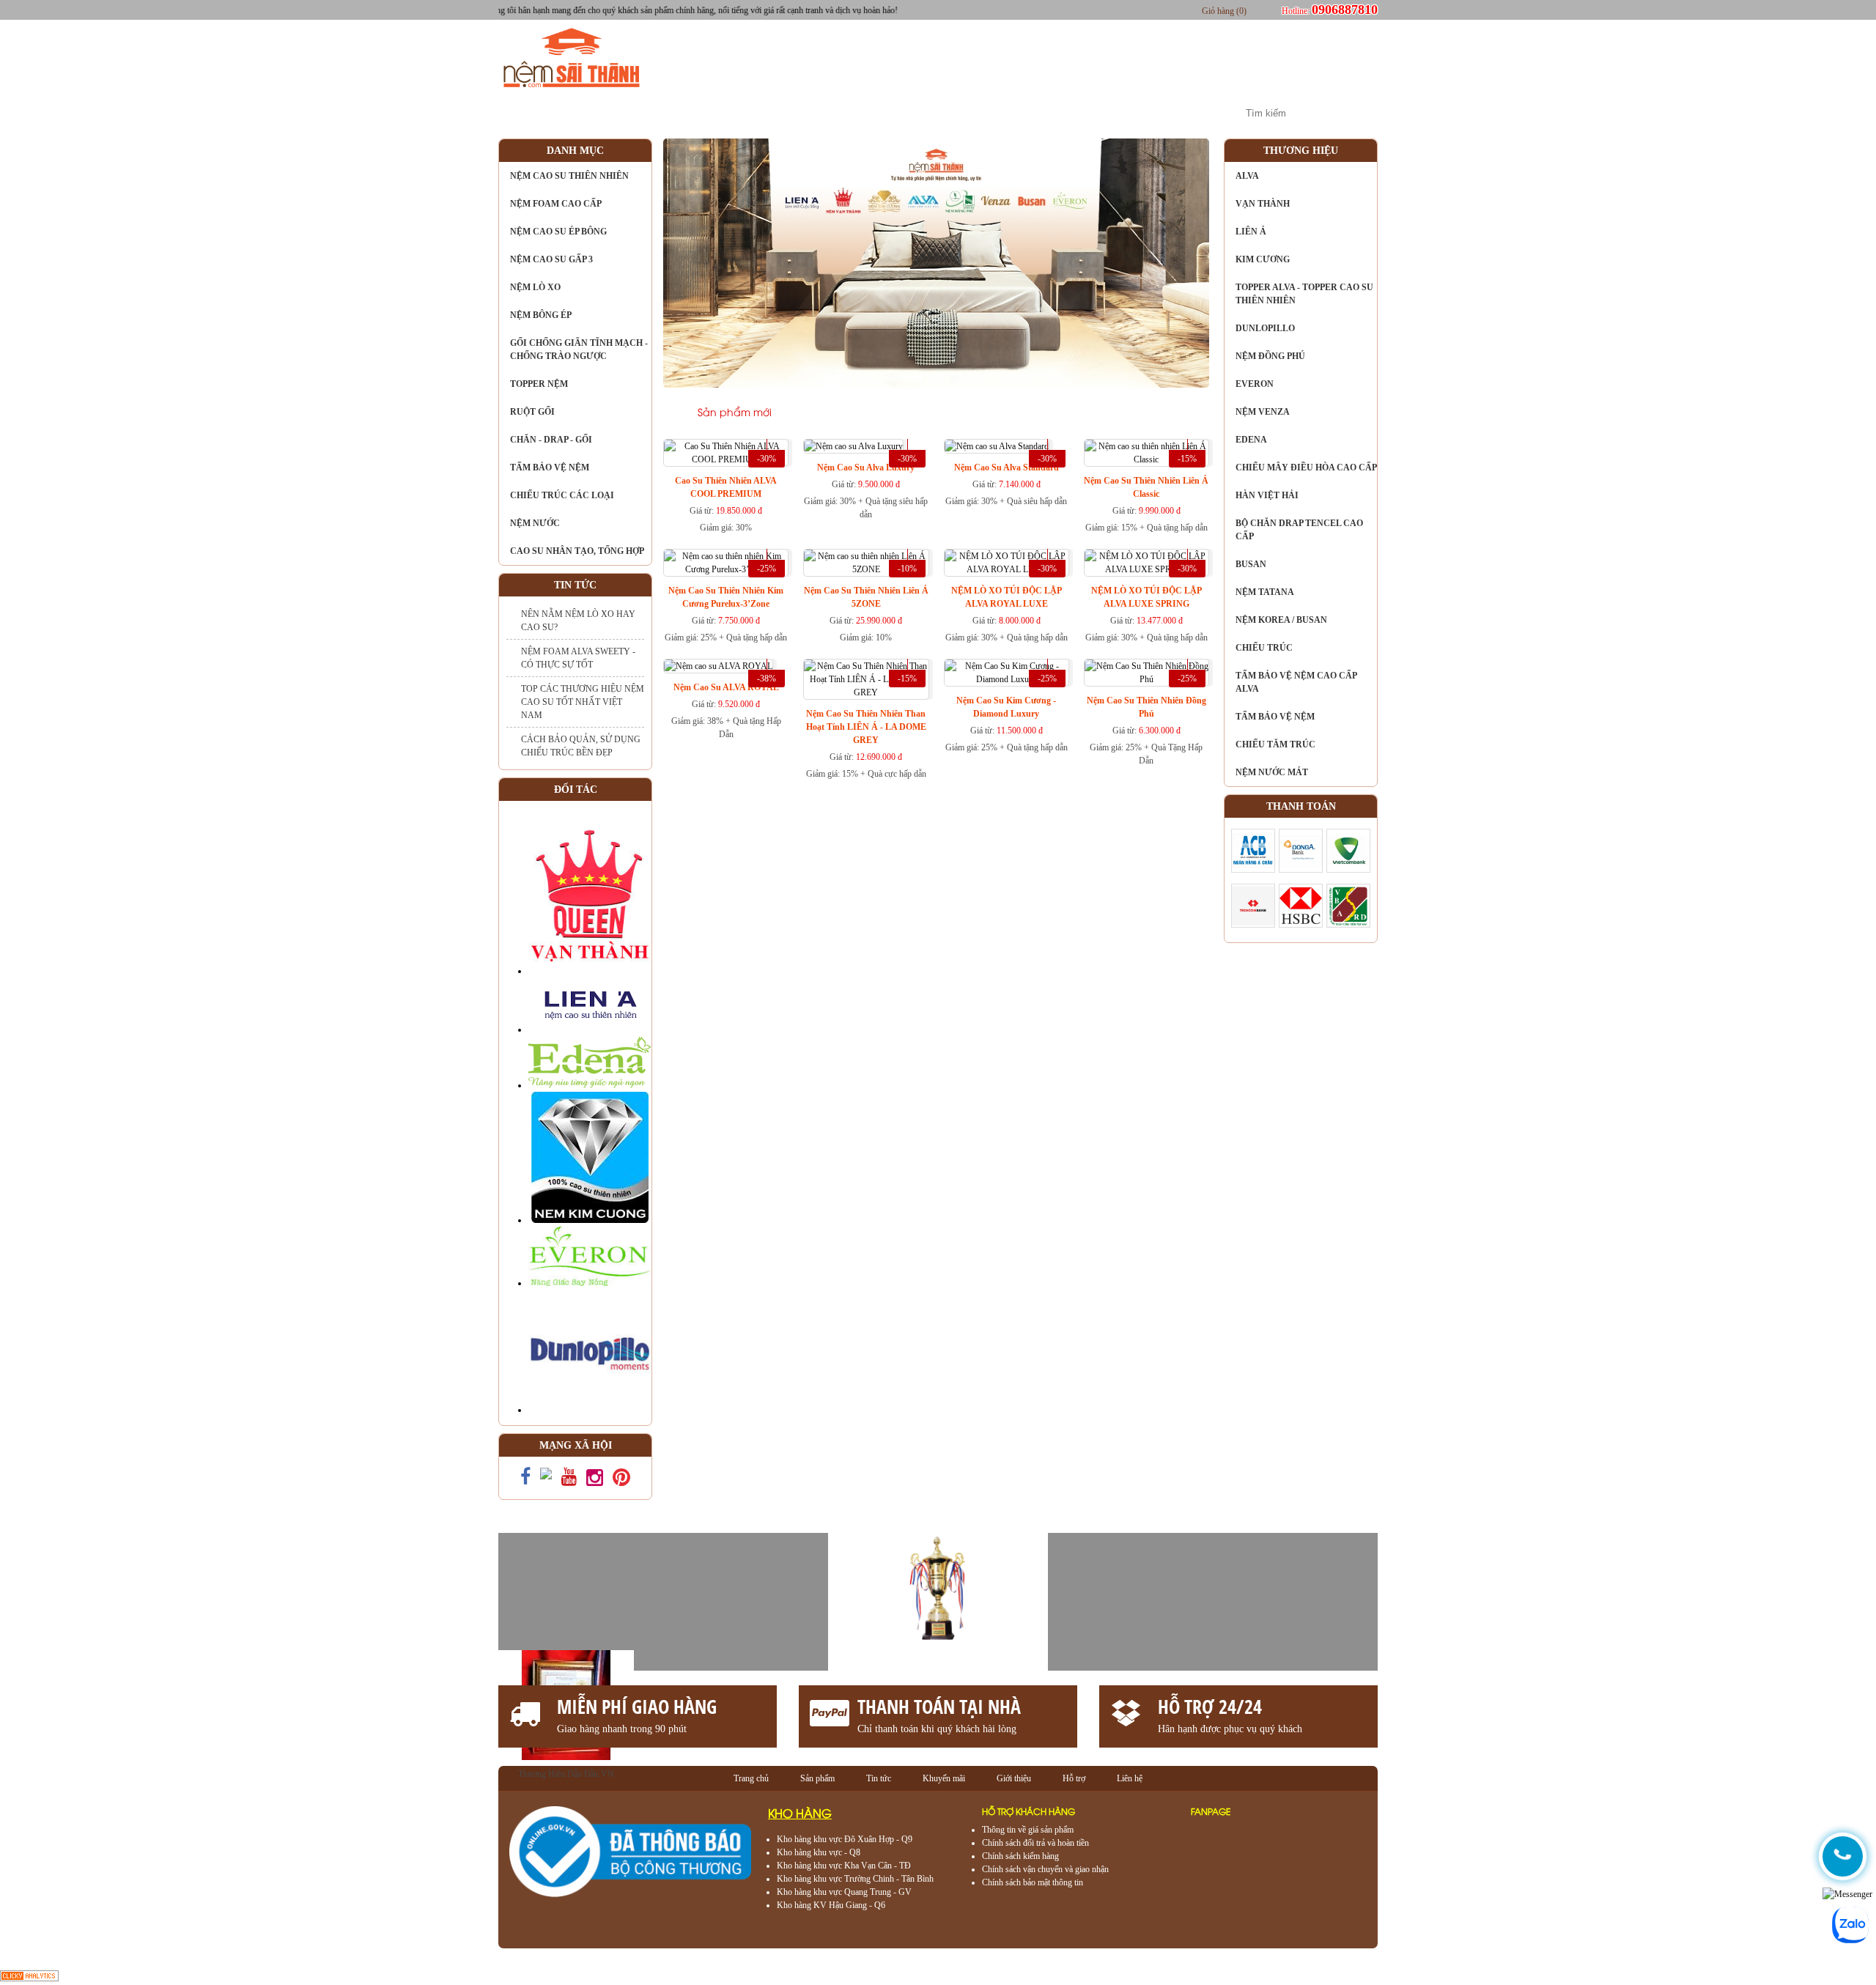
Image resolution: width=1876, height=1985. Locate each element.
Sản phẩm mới (735, 414)
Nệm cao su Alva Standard (1007, 467)
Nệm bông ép (541, 315)
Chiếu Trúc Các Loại (562, 495)
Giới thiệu (651, 113)
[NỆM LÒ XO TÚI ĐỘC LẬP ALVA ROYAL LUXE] (1007, 563)
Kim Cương (1263, 259)
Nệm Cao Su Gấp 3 (551, 259)
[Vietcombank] (1348, 870)
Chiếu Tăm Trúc (1275, 744)
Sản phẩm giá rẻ (998, 414)
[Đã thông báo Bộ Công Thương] (630, 1895)
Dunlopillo (1265, 328)
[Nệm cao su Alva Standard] (997, 446)
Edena (1251, 440)
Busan (1251, 564)
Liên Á (1251, 232)
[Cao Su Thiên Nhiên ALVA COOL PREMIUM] (726, 453)
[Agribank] (1348, 925)
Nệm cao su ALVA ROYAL (726, 687)
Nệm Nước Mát (1272, 772)
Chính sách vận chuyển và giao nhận (1045, 1869)
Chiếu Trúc (1264, 648)
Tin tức (1097, 113)
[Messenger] (1847, 1894)
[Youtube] (569, 1480)
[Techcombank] (1253, 925)
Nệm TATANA (1265, 592)
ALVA (1247, 176)
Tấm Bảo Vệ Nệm (550, 467)
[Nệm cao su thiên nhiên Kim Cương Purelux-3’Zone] (726, 563)
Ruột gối (532, 412)
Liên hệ (1183, 113)
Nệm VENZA (1263, 412)
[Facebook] (525, 1480)
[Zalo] (546, 1476)
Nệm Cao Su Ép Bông (558, 232)
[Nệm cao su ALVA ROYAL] (718, 666)
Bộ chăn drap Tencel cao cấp (1299, 530)
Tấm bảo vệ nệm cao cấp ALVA (1296, 682)
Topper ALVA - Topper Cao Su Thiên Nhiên (1304, 294)
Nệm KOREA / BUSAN (1281, 620)
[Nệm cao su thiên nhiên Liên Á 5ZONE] (866, 563)
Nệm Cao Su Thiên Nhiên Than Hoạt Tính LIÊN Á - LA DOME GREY (866, 727)
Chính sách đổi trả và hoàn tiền (1035, 1843)
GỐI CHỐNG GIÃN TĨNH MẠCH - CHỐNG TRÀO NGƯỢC (579, 350)
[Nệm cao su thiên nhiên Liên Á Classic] (1146, 453)
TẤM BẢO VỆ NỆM (1275, 717)
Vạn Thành (1263, 204)
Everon (1255, 384)
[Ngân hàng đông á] (1301, 870)
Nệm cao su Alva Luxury (866, 467)
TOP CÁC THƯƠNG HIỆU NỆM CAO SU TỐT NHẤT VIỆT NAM (583, 702)
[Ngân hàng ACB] (1253, 870)
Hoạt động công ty (981, 113)
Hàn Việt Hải (1267, 495)
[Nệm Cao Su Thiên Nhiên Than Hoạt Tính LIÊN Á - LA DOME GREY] (866, 679)
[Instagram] (595, 1482)
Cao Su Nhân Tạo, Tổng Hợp (577, 551)
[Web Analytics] (29, 1978)
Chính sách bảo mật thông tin (1033, 1882)
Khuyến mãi (853, 113)
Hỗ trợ (1074, 1778)
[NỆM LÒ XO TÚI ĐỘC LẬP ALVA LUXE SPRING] (1146, 563)
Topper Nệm (539, 384)
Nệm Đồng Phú (1270, 356)
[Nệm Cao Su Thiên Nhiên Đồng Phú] (1146, 673)
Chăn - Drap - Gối (551, 440)
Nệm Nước (535, 523)
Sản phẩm (750, 113)
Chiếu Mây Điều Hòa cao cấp (1306, 467)
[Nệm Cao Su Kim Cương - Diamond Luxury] (1007, 673)
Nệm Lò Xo (535, 287)
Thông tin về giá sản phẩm (1028, 1830)
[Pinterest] (621, 1482)
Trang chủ (550, 113)
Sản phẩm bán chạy (867, 414)
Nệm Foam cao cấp (556, 204)
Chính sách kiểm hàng (1020, 1856)
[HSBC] (1301, 925)
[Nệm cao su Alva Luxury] (853, 446)
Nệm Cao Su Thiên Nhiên (569, 176)
